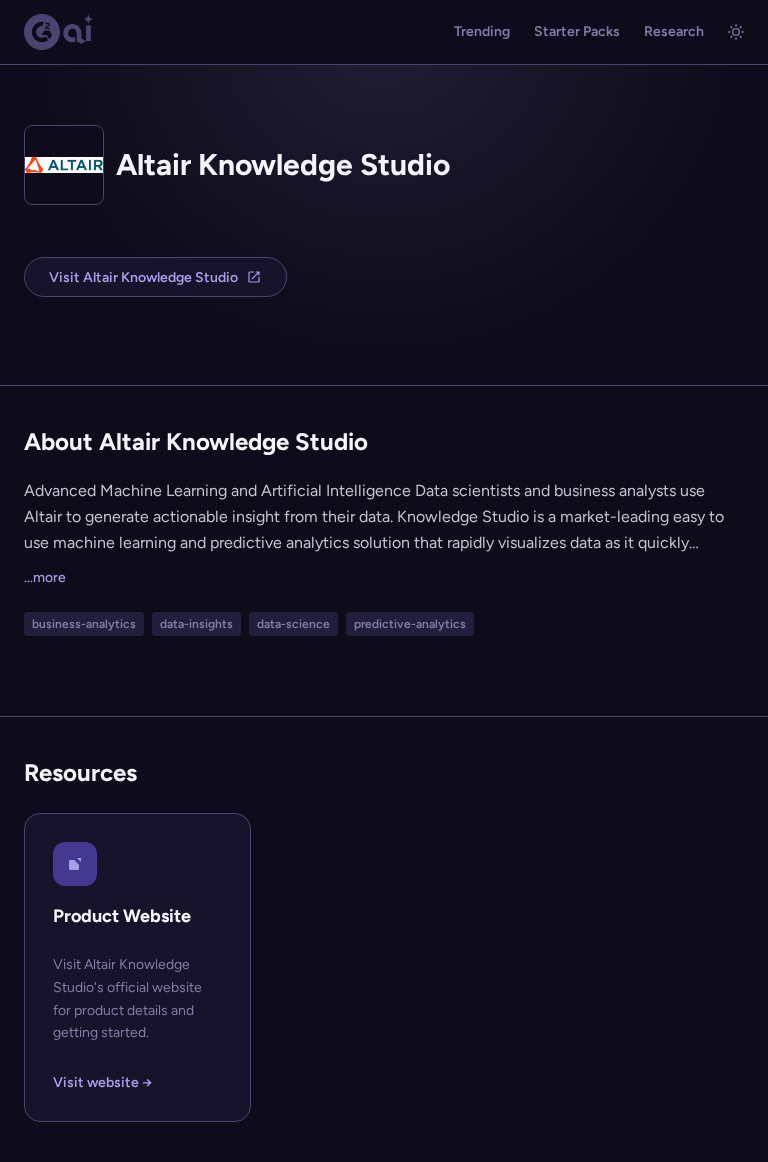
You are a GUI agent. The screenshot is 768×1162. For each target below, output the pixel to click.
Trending (482, 31)
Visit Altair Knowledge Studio (143, 277)
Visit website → (102, 1082)
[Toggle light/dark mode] (736, 32)
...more (45, 577)
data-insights (196, 624)
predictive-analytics (410, 624)
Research (674, 31)
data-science (293, 624)
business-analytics (84, 624)
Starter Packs (577, 31)
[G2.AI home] (59, 32)
